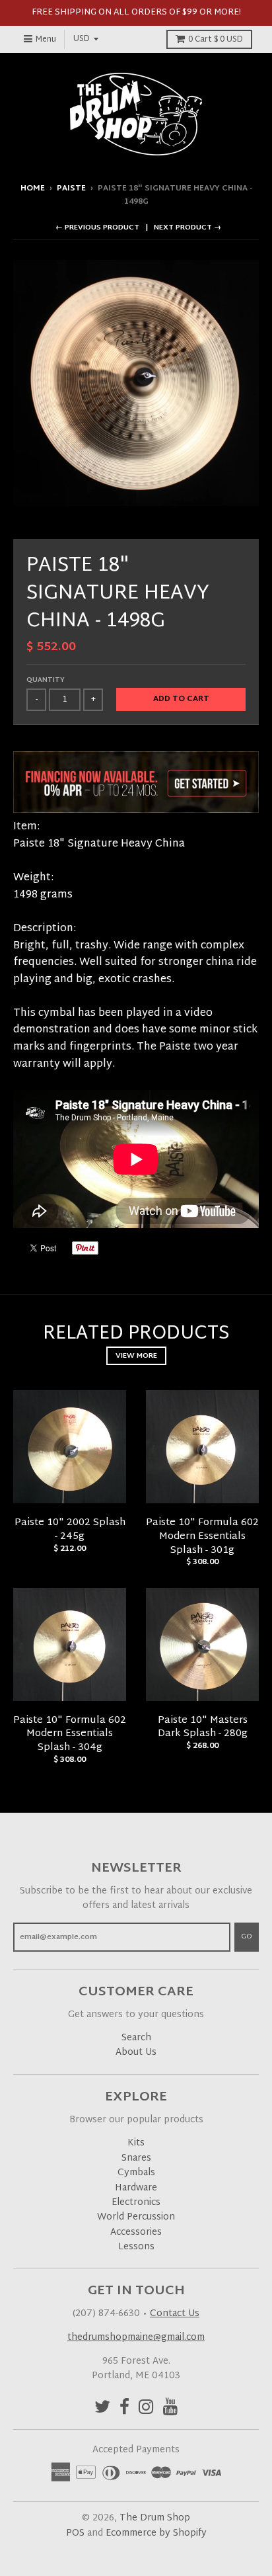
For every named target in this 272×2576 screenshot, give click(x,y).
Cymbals (136, 2173)
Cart (216, 40)
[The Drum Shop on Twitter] (102, 2409)
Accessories (136, 2232)
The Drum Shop (155, 2518)
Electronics (136, 2203)
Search (136, 2038)
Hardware (136, 2188)
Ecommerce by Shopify (156, 2533)
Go (247, 1936)
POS (75, 2533)
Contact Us (175, 2314)
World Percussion (136, 2217)
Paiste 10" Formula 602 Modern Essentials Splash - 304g (70, 1734)
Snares (136, 2158)
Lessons (136, 2247)
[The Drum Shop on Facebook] (124, 2409)
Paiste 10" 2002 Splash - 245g (70, 1530)
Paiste (71, 188)
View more (136, 1356)
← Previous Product (97, 228)
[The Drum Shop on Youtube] (171, 2409)
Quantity (46, 680)
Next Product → (187, 228)
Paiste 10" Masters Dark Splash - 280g (203, 1727)
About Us (136, 2053)
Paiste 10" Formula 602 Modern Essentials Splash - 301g (202, 1537)
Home (33, 188)
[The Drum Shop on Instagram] (146, 2409)
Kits (136, 2143)
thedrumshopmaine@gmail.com (136, 2338)
